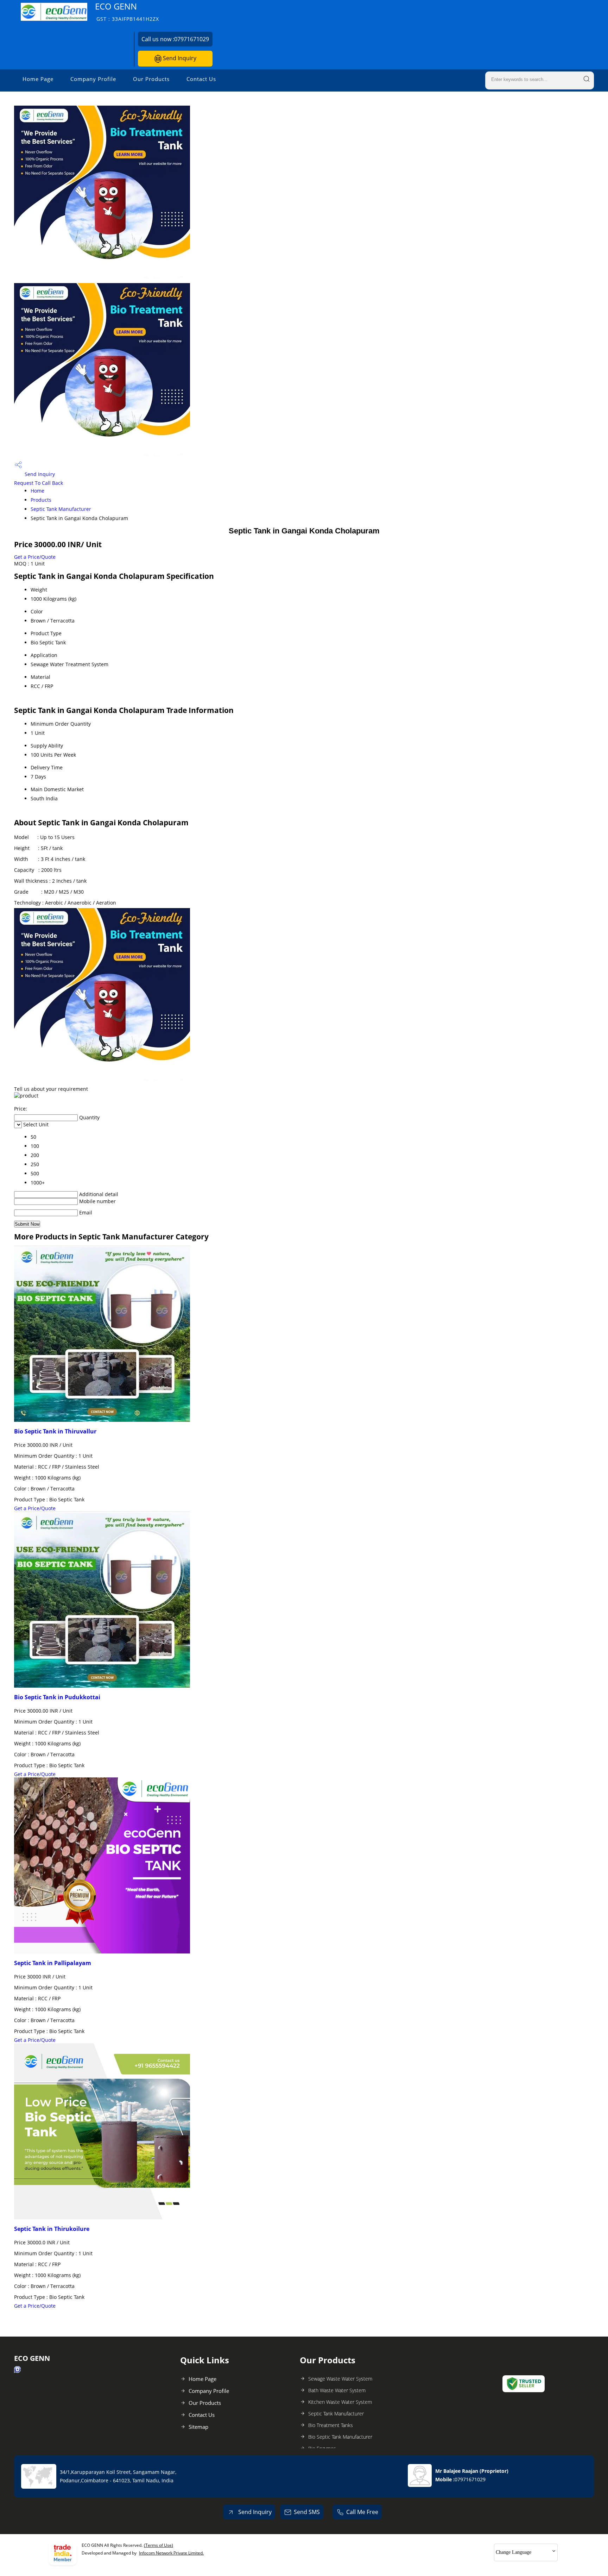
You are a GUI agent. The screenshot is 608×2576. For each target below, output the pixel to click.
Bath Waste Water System (337, 2390)
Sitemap (198, 2427)
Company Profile (93, 79)
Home (37, 491)
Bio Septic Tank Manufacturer (340, 2437)
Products (41, 500)
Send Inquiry (179, 58)
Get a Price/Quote (35, 557)
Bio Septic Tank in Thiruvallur (55, 1431)
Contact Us (201, 79)
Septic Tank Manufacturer (61, 509)
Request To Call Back (39, 483)
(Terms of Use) (159, 2545)
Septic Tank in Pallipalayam (53, 1963)
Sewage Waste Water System (340, 2379)
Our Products (151, 79)
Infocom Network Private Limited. (171, 2553)
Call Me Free (362, 2512)
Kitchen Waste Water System (340, 2402)
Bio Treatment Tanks (331, 2425)
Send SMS (307, 2512)
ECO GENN (127, 11)
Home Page (38, 79)
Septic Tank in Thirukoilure (52, 2229)
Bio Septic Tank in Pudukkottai (57, 1697)
